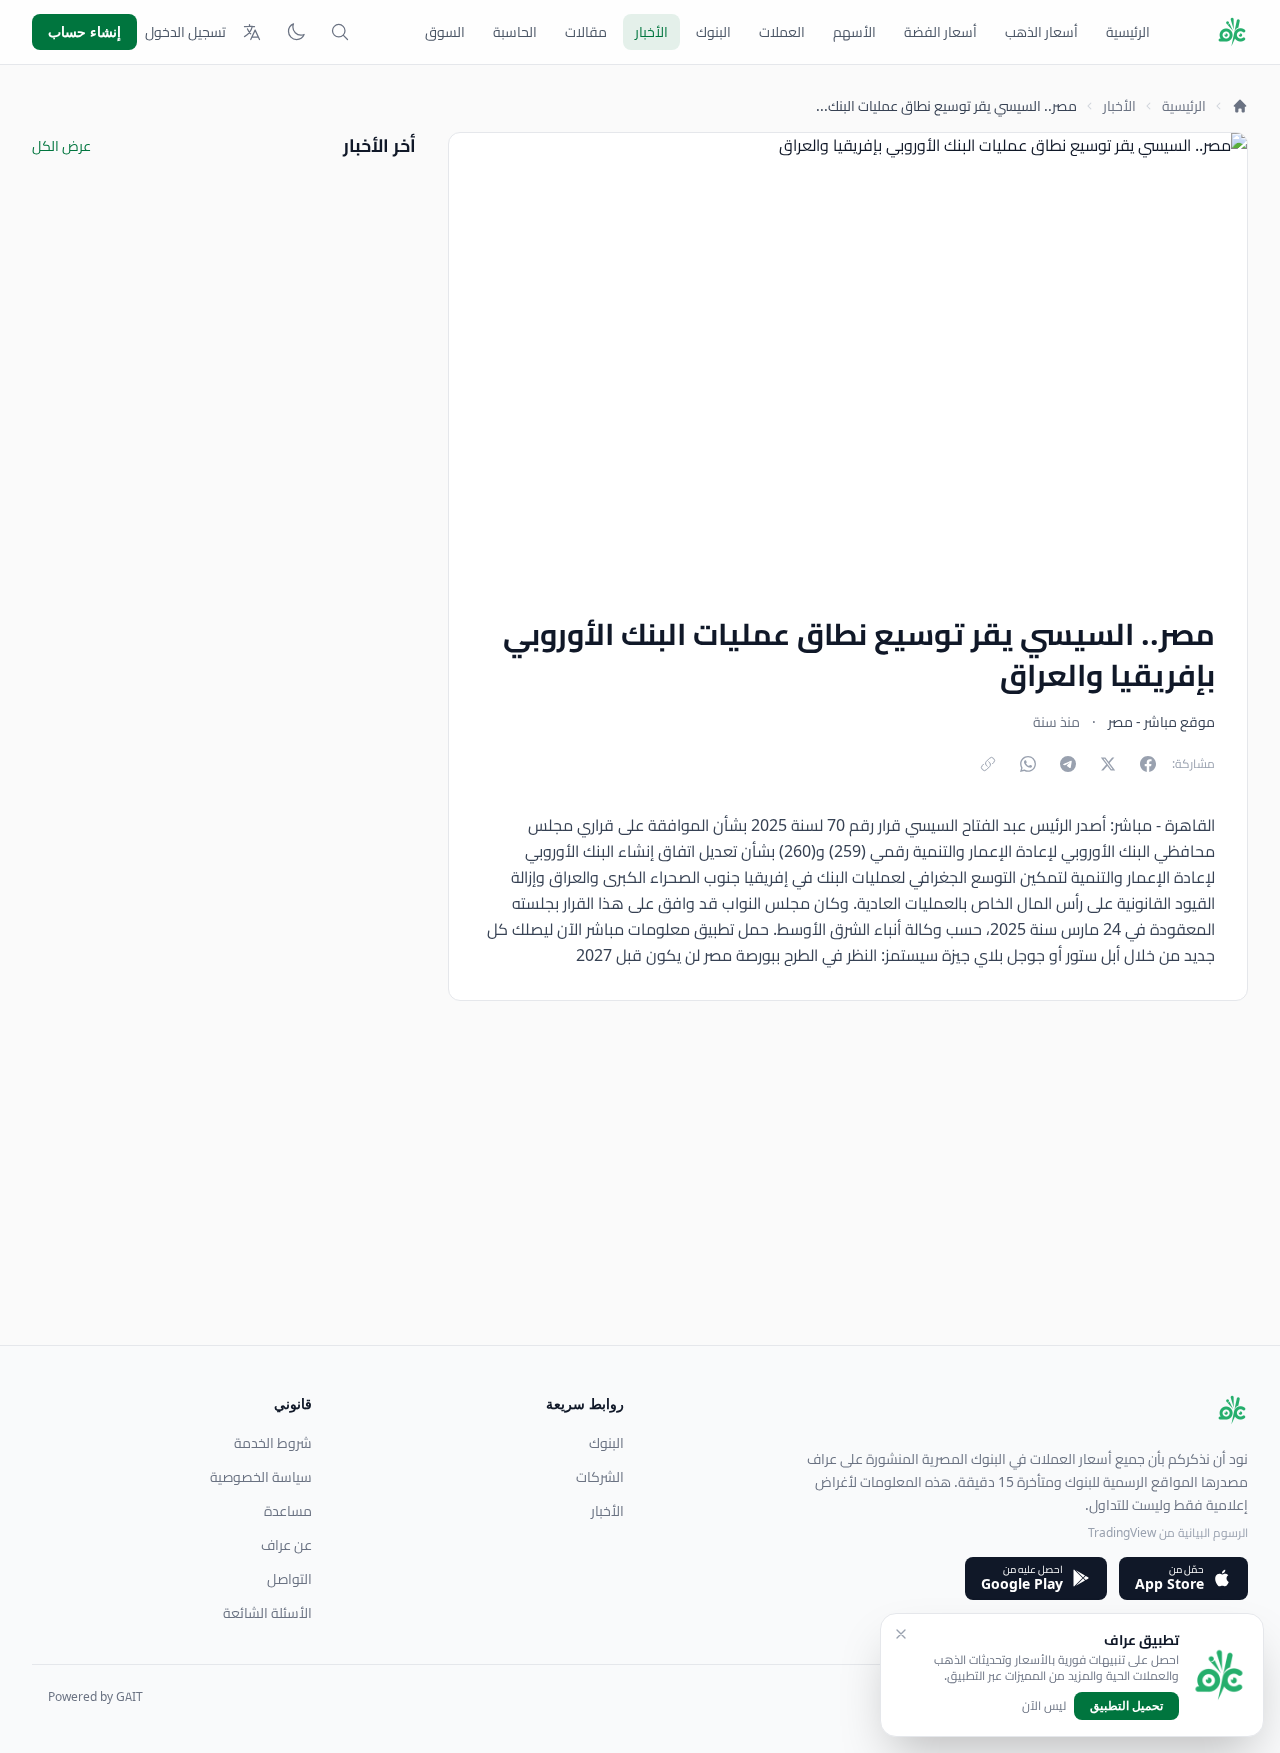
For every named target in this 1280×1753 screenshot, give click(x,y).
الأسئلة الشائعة (267, 1613)
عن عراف (286, 1545)
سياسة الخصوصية (261, 1477)
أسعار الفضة (940, 32)
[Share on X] (1108, 764)
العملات (782, 32)
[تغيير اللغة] (252, 32)
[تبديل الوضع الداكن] (296, 32)
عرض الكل (61, 146)
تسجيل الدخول (185, 32)
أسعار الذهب (1041, 32)
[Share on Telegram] (1068, 764)
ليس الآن (1044, 1706)
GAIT (129, 1696)
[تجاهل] (901, 1634)
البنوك (713, 32)
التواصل (289, 1579)
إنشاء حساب (84, 31)
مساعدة (288, 1511)
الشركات (600, 1477)
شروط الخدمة (273, 1443)
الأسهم (854, 32)
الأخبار (651, 32)
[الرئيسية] (1240, 106)
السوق (445, 32)
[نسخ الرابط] (988, 764)
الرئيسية (1128, 32)
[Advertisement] (648, 1205)
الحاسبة (515, 32)
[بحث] (340, 32)
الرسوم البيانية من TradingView (1168, 1532)
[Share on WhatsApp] (1028, 764)
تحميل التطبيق (1126, 1705)
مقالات (586, 32)
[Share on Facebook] (1148, 764)
